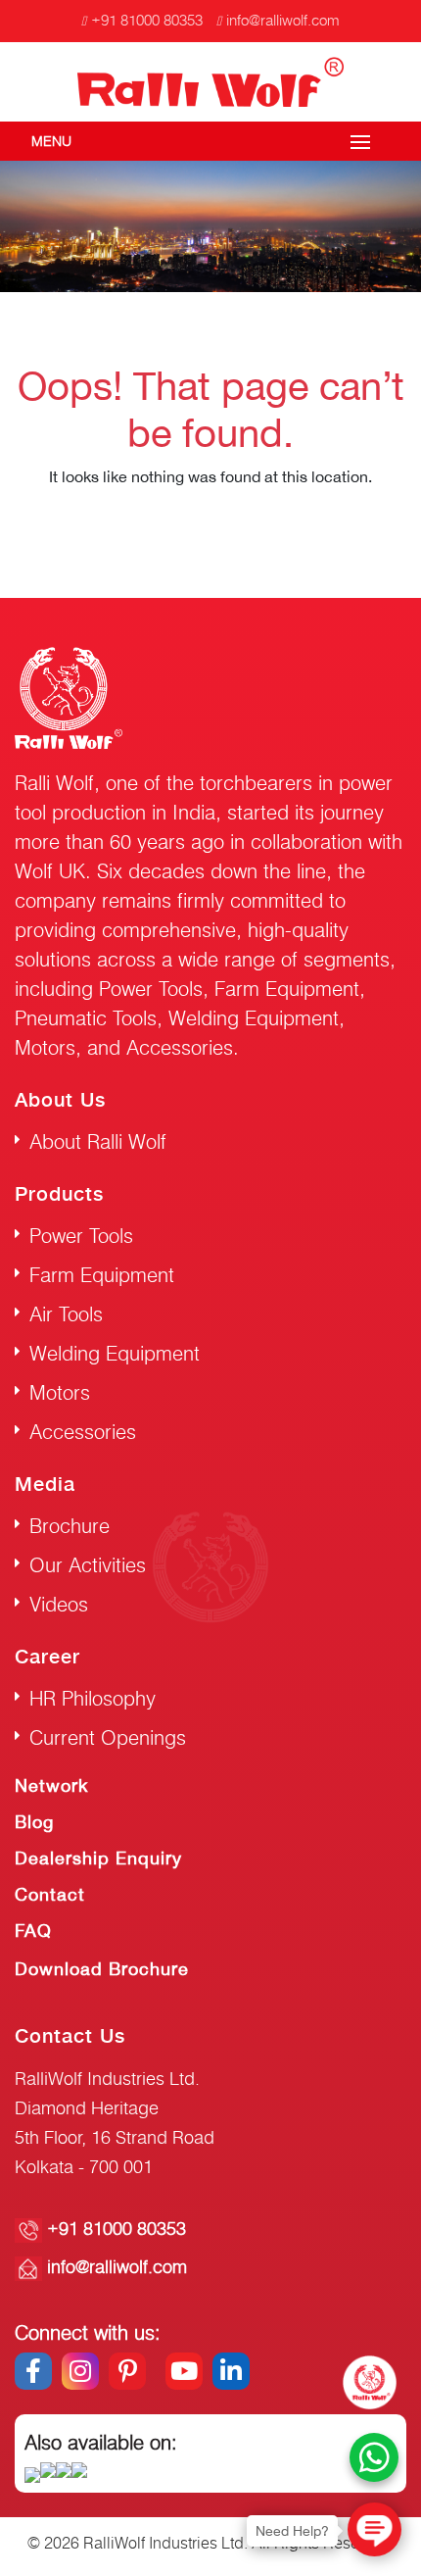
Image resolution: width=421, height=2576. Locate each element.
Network (51, 1785)
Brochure (70, 1526)
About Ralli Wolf (98, 1141)
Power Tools (81, 1236)
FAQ (33, 1931)
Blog (34, 1822)
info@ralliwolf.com (283, 20)
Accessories (83, 1432)
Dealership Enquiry (98, 1858)
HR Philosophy (93, 1698)
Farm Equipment (102, 1275)
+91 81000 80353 (147, 20)
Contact (50, 1894)
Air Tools (66, 1314)
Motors (60, 1392)
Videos (59, 1604)
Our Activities (88, 1565)
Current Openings (108, 1737)
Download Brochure (102, 1969)
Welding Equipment (115, 1353)
